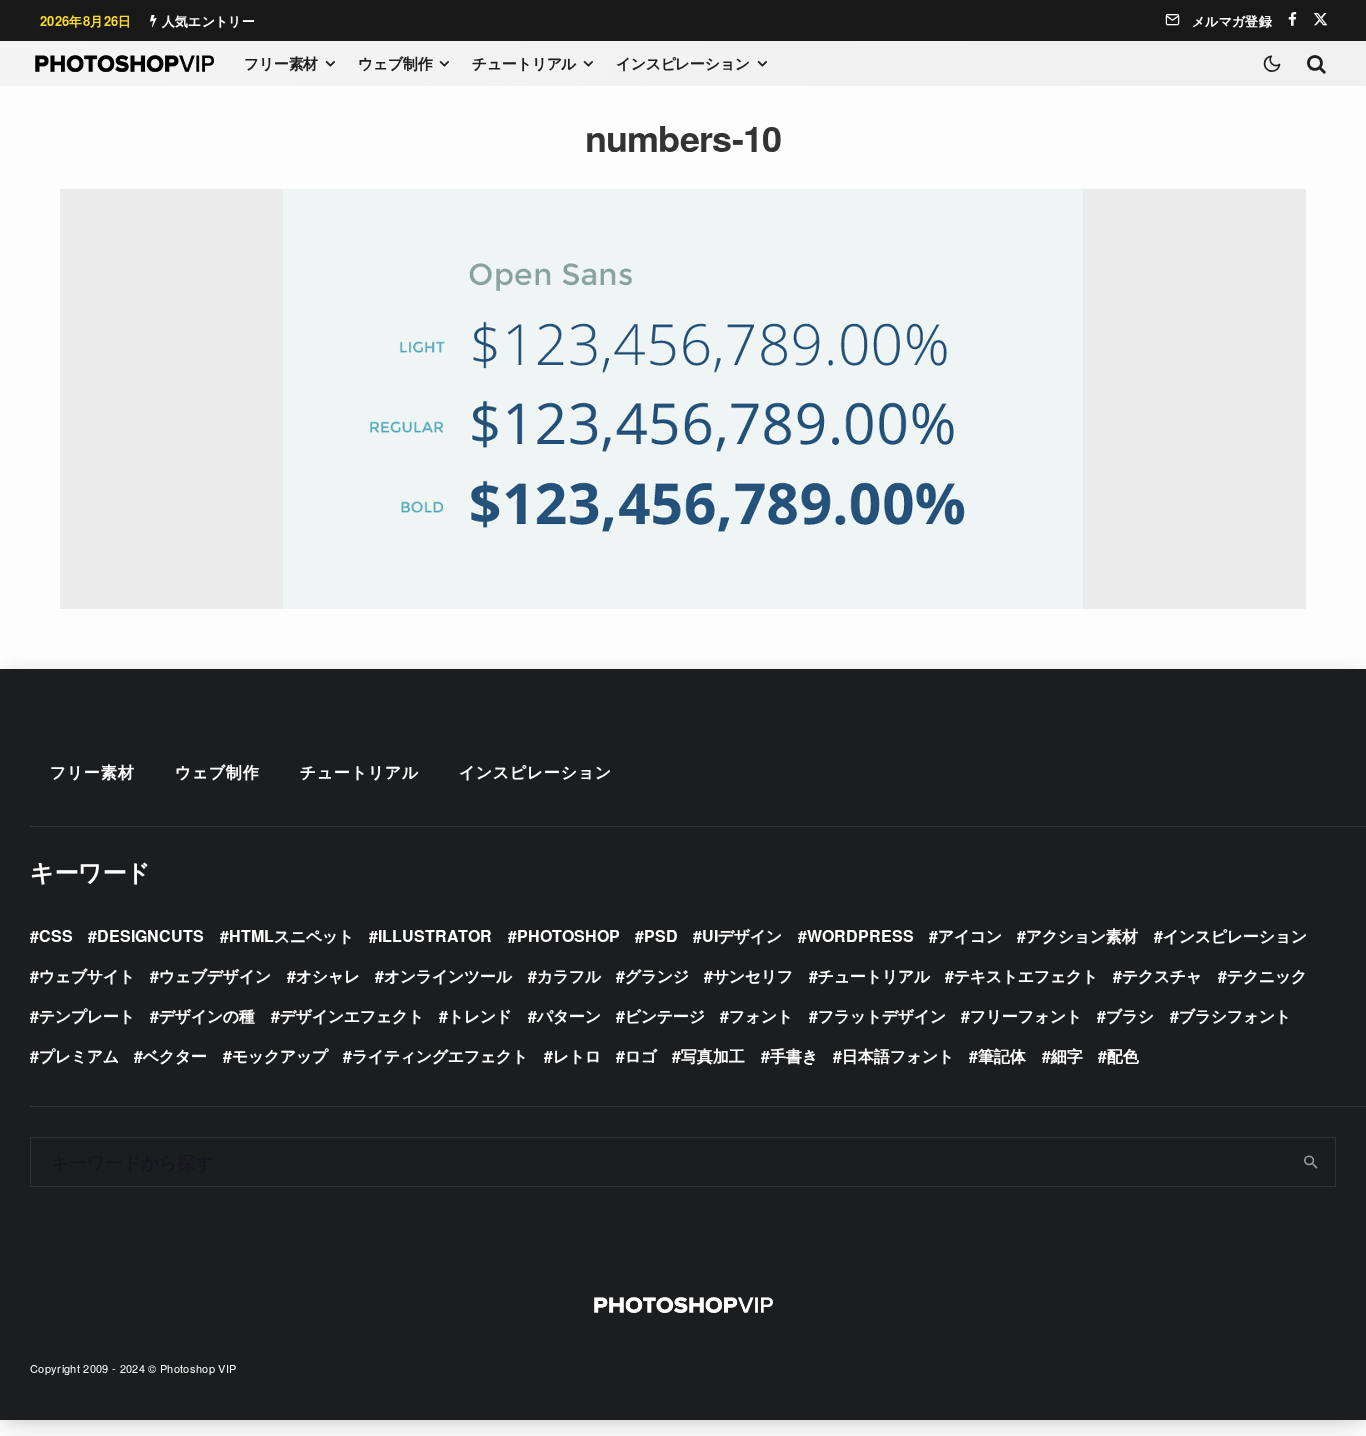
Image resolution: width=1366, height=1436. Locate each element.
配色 (1123, 1055)
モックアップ (280, 1055)
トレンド (480, 1015)
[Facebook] (1292, 19)
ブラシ (1130, 1015)
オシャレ (328, 975)
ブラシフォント (1235, 1015)
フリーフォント (1026, 1015)
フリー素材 (281, 63)
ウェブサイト (87, 975)
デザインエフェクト (352, 1015)
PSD (661, 935)
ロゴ (641, 1055)
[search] (1311, 1162)
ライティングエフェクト (440, 1055)
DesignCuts (150, 935)
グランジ (657, 975)
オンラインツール (448, 975)
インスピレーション (683, 63)
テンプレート (87, 1015)
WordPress (860, 935)
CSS (56, 935)
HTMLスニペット (291, 935)
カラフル (569, 975)
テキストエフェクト (1026, 975)
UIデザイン (742, 935)
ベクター (175, 1055)
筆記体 (1002, 1055)
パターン (569, 1015)
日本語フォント (898, 1055)
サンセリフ (753, 975)
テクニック (1267, 975)
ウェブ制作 (395, 63)
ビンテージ (665, 1015)
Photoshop (568, 935)
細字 (1067, 1055)
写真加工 (713, 1055)
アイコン (970, 935)
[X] (1320, 19)
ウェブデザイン (215, 975)
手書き (794, 1055)
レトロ (577, 1055)
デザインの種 (207, 1015)
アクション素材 (1082, 935)
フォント (761, 1015)
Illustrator (435, 935)
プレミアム (79, 1055)
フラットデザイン (882, 1015)
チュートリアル (524, 63)
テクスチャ (1162, 975)
